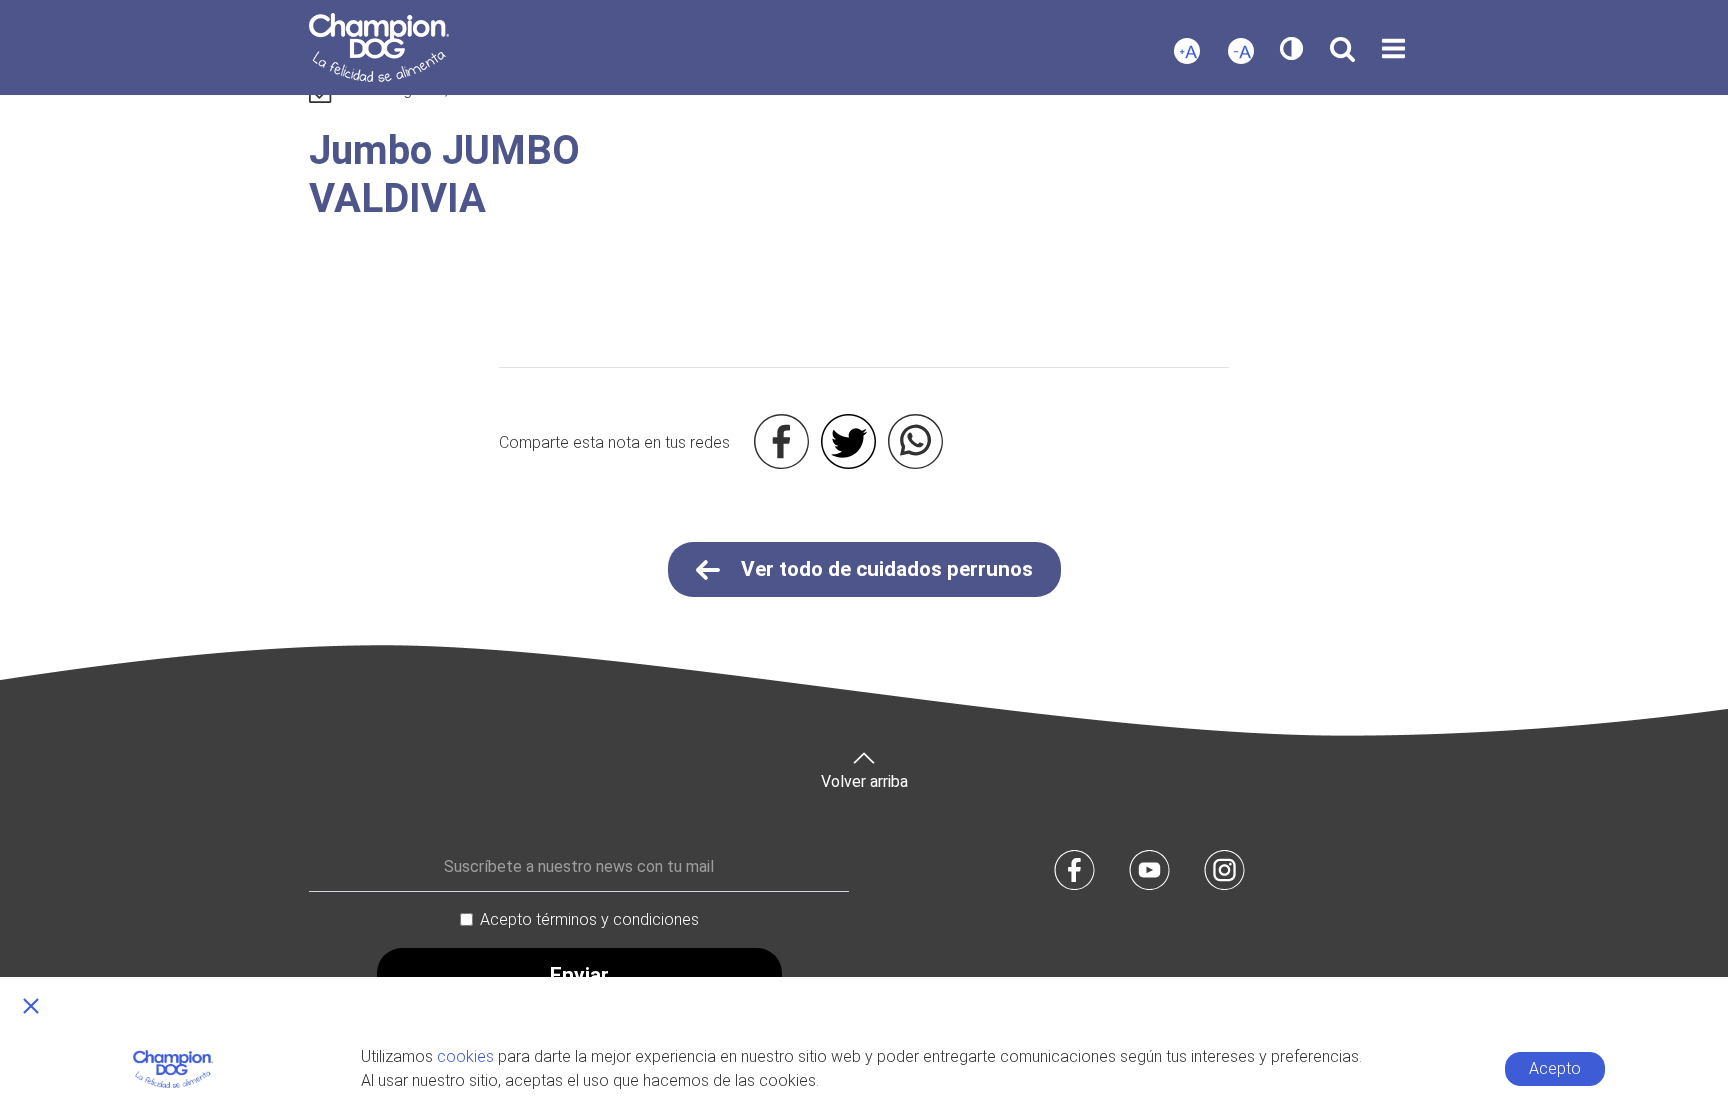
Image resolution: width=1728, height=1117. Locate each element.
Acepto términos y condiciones (589, 919)
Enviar (579, 975)
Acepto (1555, 1068)
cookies (465, 1056)
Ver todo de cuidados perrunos (884, 569)
